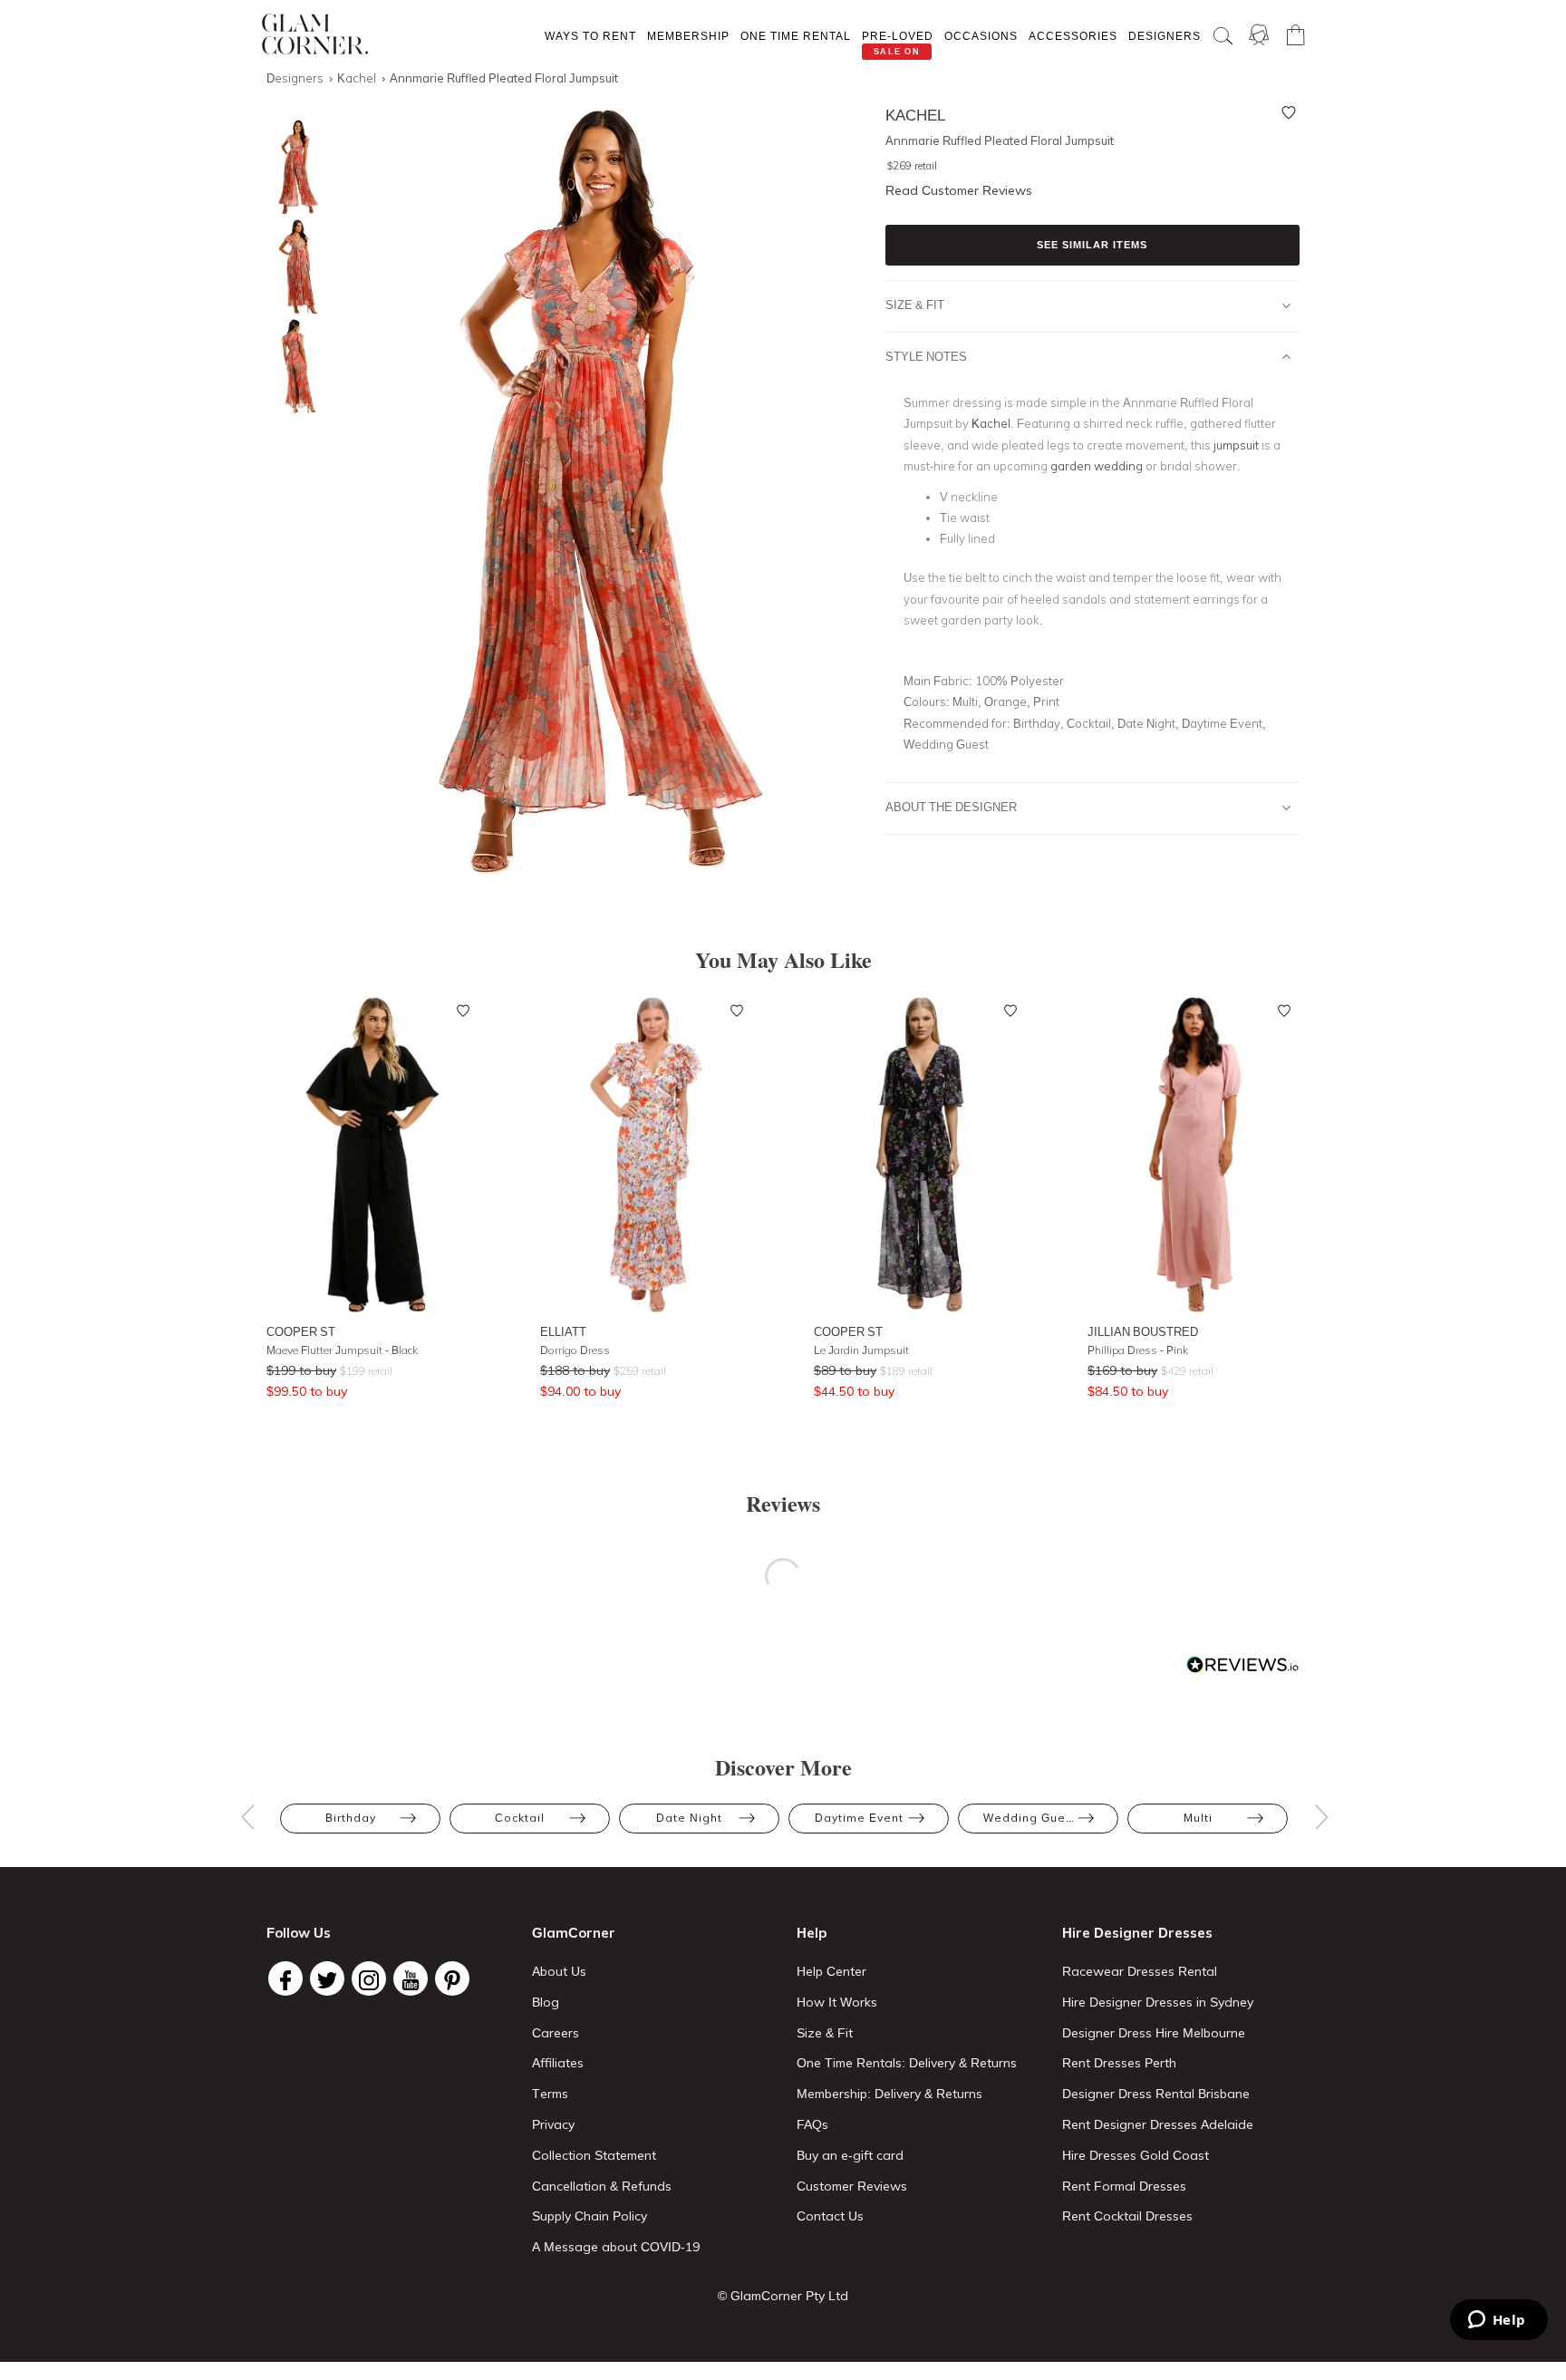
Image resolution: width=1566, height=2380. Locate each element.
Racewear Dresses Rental (1140, 1971)
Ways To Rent (590, 36)
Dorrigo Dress (575, 1350)
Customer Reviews (852, 2186)
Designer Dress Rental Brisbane (1156, 2094)
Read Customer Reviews (959, 190)
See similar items (1092, 245)
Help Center (831, 1971)
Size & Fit (915, 305)
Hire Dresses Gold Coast (1136, 2155)
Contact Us (830, 2216)
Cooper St (301, 1331)
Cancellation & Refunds (602, 2186)
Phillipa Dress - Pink (1138, 1350)
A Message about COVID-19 (616, 2247)
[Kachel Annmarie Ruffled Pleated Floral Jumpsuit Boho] (294, 167)
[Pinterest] (452, 1978)
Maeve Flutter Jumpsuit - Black (342, 1350)
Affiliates (558, 2063)
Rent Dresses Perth (1119, 2063)
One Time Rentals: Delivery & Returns (907, 2063)
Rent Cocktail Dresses (1127, 2216)
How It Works (837, 2002)
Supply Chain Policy (590, 2216)
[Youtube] (411, 1978)
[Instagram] (369, 1978)
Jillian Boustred (1143, 1331)
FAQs (812, 2124)
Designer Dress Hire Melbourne (1154, 2033)
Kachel (991, 423)
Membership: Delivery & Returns (889, 2094)
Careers (556, 2033)
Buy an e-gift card (850, 2155)
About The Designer (951, 807)
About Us (559, 1971)
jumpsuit (1236, 445)
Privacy (553, 2124)
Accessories (1073, 36)
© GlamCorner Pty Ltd (783, 2296)
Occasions (981, 36)
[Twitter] (327, 1978)
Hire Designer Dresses (1137, 1933)
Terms (550, 2094)
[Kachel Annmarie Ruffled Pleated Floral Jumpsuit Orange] (294, 267)
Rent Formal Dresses (1124, 2186)
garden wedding (1097, 466)
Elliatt (563, 1331)
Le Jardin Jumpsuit (861, 1350)
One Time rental (796, 36)
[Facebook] (285, 1978)
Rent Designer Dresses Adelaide (1158, 2124)
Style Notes (926, 356)
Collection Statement (594, 2155)
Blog (546, 2002)
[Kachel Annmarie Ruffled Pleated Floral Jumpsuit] (294, 367)
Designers (1165, 36)
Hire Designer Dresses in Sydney (1158, 2002)
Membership (688, 36)
